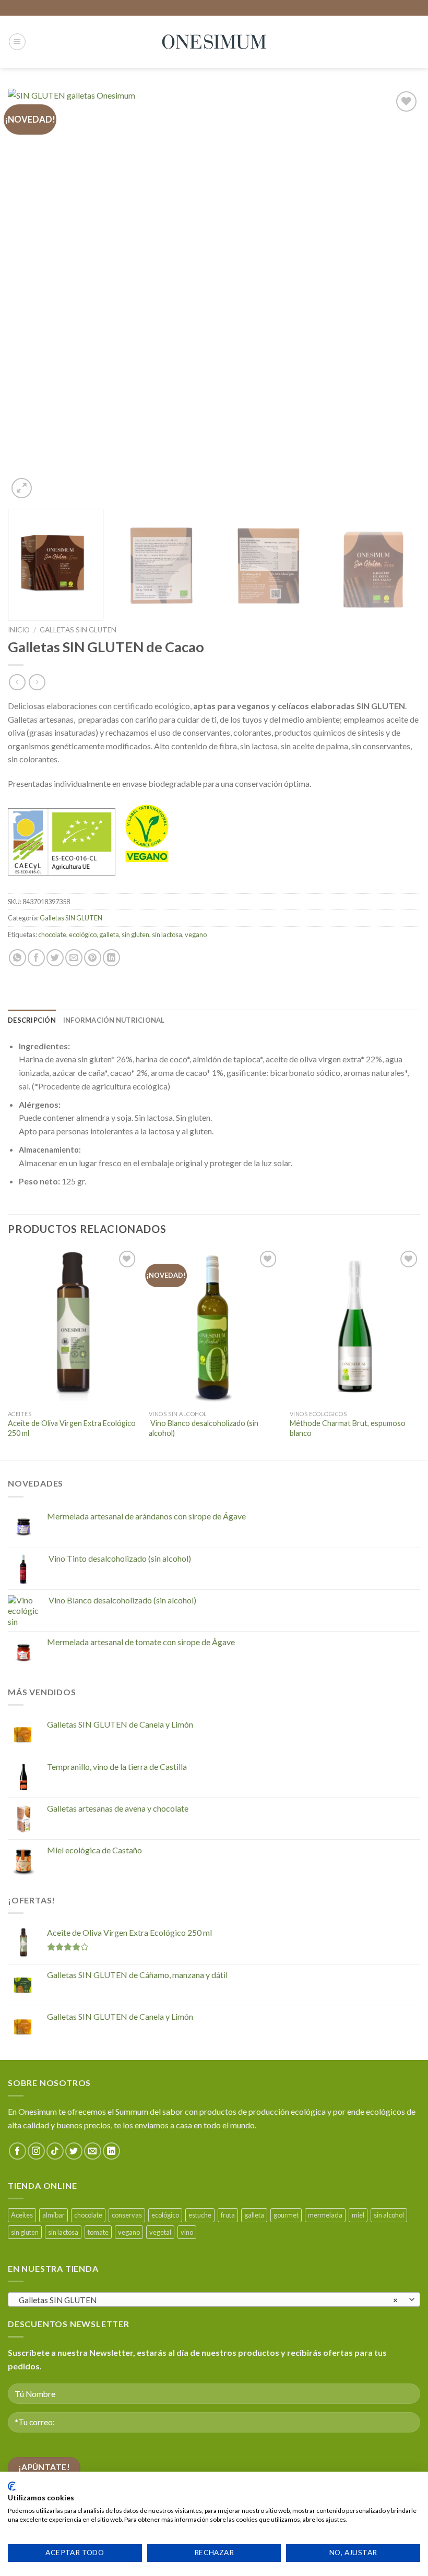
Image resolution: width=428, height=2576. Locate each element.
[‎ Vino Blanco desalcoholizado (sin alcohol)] (214, 1326)
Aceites (22, 2215)
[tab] (32, 1020)
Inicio (19, 630)
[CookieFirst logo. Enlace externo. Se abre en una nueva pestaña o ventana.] (12, 2486)
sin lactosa (167, 934)
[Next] (399, 295)
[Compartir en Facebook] (36, 958)
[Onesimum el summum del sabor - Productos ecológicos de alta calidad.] (214, 42)
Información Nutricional (114, 1020)
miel (358, 2215)
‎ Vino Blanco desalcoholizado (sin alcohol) (204, 1428)
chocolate (52, 934)
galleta (109, 934)
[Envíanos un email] (93, 2151)
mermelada (325, 2215)
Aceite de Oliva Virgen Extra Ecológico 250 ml (72, 1428)
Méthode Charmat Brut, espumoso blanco (348, 1428)
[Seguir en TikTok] (55, 2151)
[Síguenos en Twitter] (74, 2151)
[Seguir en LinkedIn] (111, 2151)
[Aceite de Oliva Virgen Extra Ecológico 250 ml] (73, 1326)
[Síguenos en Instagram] (36, 2151)
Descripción (32, 1020)
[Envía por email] (74, 958)
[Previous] (29, 295)
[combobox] (214, 2299)
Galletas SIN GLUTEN (78, 630)
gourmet (286, 2215)
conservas (127, 2215)
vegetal (160, 2232)
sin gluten (135, 934)
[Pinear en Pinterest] (93, 958)
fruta (228, 2215)
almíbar (53, 2215)
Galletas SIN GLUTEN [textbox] (209, 2300)
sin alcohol (389, 2215)
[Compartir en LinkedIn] (111, 958)
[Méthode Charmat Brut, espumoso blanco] (355, 1326)
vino (187, 2232)
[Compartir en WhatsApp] (17, 958)
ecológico (83, 934)
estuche (200, 2215)
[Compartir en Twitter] (55, 958)
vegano (196, 934)
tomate (98, 2232)
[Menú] (17, 42)
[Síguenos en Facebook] (17, 2151)
